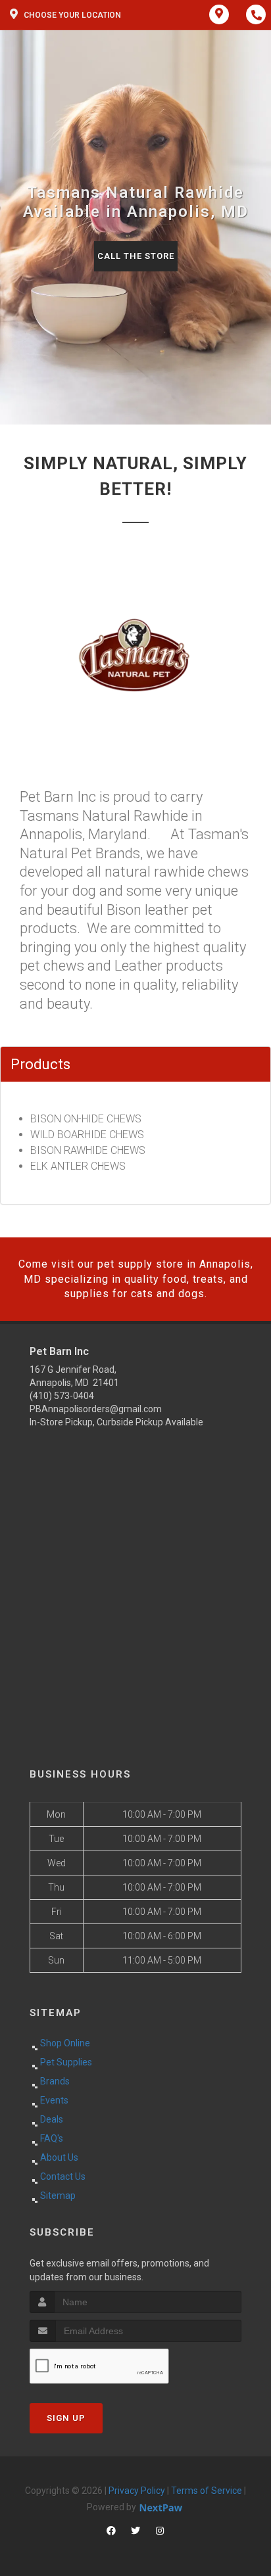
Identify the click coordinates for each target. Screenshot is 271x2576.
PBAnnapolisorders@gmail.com (96, 1409)
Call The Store (136, 256)
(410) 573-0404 (62, 1396)
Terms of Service (207, 2491)
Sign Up (66, 2418)
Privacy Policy (137, 2491)
